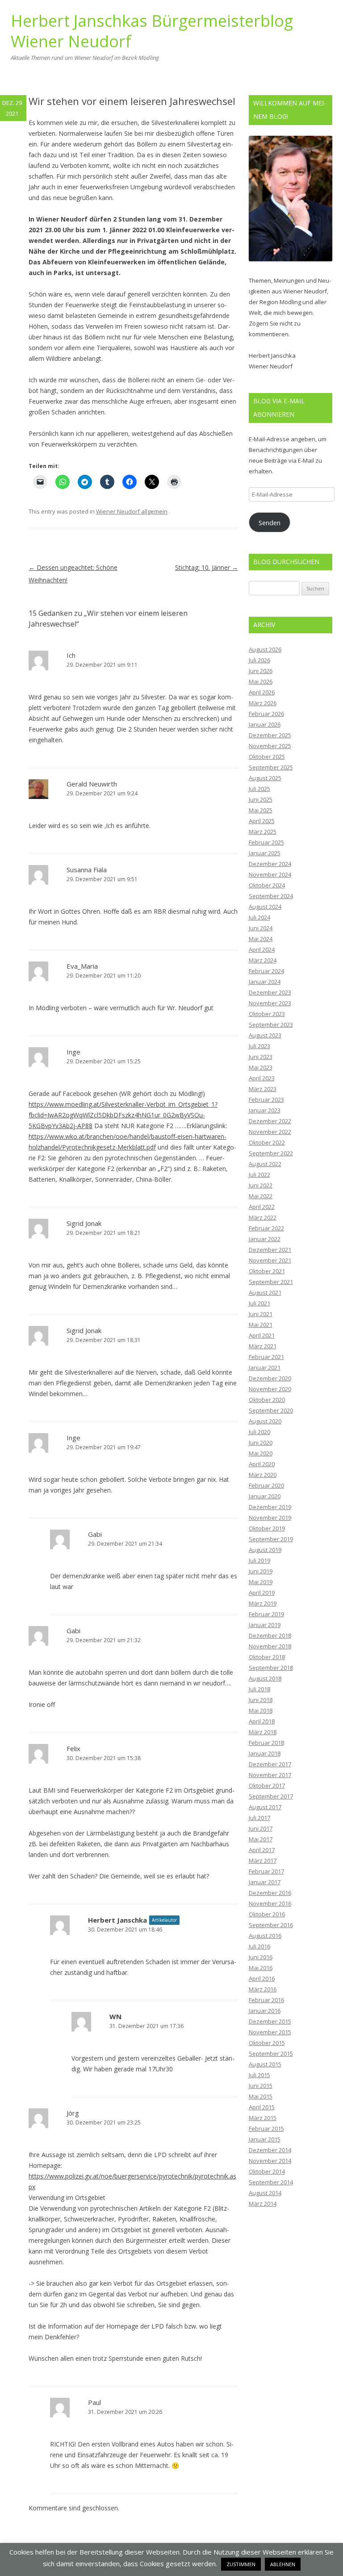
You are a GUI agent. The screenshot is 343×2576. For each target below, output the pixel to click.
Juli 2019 (259, 1560)
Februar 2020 (266, 1485)
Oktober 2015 (267, 2043)
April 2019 (262, 1593)
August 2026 (265, 649)
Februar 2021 (266, 1357)
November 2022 (270, 1132)
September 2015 (271, 2053)
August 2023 (265, 1035)
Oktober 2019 (267, 1528)
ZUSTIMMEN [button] (241, 2564)
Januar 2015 (265, 2139)
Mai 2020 (261, 1453)
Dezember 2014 (270, 2150)
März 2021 (263, 1346)
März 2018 (263, 1732)
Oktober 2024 (267, 885)
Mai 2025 (261, 810)
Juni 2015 (261, 2086)
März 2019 (263, 1603)
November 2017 (270, 1775)
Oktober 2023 (267, 1014)
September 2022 (271, 1153)
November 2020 (270, 1389)
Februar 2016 (266, 2000)
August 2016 (265, 1936)
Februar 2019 (266, 1614)
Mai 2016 (261, 1968)
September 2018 (271, 1668)
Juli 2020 (259, 1432)
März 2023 (263, 1089)
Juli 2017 (259, 1818)
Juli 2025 (259, 789)
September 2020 (271, 1410)
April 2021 (262, 1335)
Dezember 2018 (270, 1635)
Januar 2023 (265, 1110)
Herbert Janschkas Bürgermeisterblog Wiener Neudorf (152, 31)
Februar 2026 (266, 714)
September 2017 (271, 1796)
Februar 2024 (266, 971)
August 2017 (265, 1807)
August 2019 (265, 1550)
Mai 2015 (261, 2096)
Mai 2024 (261, 939)
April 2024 (262, 949)
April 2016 (262, 1978)
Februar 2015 (266, 2129)
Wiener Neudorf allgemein (132, 511)
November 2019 (270, 1518)
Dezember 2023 (270, 992)
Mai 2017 (261, 1839)
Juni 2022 (261, 1185)
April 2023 (262, 1078)
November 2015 (270, 2032)
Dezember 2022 (270, 1121)
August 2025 (265, 778)
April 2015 (262, 2107)
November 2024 (270, 874)
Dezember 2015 (270, 2021)
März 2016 (263, 1989)
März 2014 (263, 2204)
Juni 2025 (261, 799)
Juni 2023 (261, 1057)
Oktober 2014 (267, 2171)
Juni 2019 (261, 1571)
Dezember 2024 (270, 864)
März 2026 (263, 703)
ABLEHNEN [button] (283, 2564)
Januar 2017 (265, 1882)
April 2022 (262, 1207)
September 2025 (271, 767)
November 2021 (270, 1260)
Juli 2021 (259, 1303)
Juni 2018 (261, 1700)
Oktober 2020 (267, 1400)
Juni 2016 (261, 1957)
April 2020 (262, 1464)
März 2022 (263, 1217)
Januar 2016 (265, 2011)
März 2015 (263, 2118)
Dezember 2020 (270, 1378)
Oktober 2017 (267, 1786)
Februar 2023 (266, 1100)
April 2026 (262, 692)
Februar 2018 (266, 1743)
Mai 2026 (261, 682)
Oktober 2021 (267, 1271)
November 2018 (270, 1646)
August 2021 (265, 1292)
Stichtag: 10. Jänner (207, 567)
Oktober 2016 (267, 1914)
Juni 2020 (261, 1443)
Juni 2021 (261, 1314)
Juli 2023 (259, 1046)
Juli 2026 (259, 660)
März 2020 (263, 1475)
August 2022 (265, 1164)
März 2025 (263, 832)
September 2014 (271, 2182)
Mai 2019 (261, 1582)
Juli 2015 (259, 2075)
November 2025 (270, 746)
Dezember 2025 (270, 735)
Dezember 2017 (270, 1764)
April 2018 (262, 1721)
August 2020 (265, 1421)
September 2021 (271, 1282)
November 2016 (270, 1903)
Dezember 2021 (270, 1250)
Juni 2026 (261, 671)
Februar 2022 (266, 1228)
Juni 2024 (261, 928)
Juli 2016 (259, 1946)
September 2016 (271, 1925)
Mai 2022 (261, 1196)
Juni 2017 (261, 1828)
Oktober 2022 (267, 1142)
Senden (270, 523)
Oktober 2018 (267, 1657)
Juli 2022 (259, 1175)
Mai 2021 (261, 1325)
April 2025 (262, 821)
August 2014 (265, 2193)
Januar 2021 (265, 1367)
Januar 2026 (265, 724)
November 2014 (270, 2161)
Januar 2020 (265, 1496)
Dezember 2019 (270, 1507)
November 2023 (270, 1003)
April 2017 (262, 1850)
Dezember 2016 (270, 1893)
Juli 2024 (259, 917)
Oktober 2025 (267, 757)
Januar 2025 (265, 853)
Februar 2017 (266, 1871)
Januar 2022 (265, 1239)
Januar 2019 (265, 1625)
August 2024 (265, 907)
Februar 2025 (266, 842)
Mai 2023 (261, 1067)
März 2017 (263, 1861)
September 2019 (271, 1539)
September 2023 (271, 1025)
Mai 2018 (261, 1710)
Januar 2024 (265, 982)
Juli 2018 (259, 1689)
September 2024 (271, 896)
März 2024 (263, 960)
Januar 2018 (265, 1753)
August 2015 (265, 2064)
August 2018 (265, 1678)
